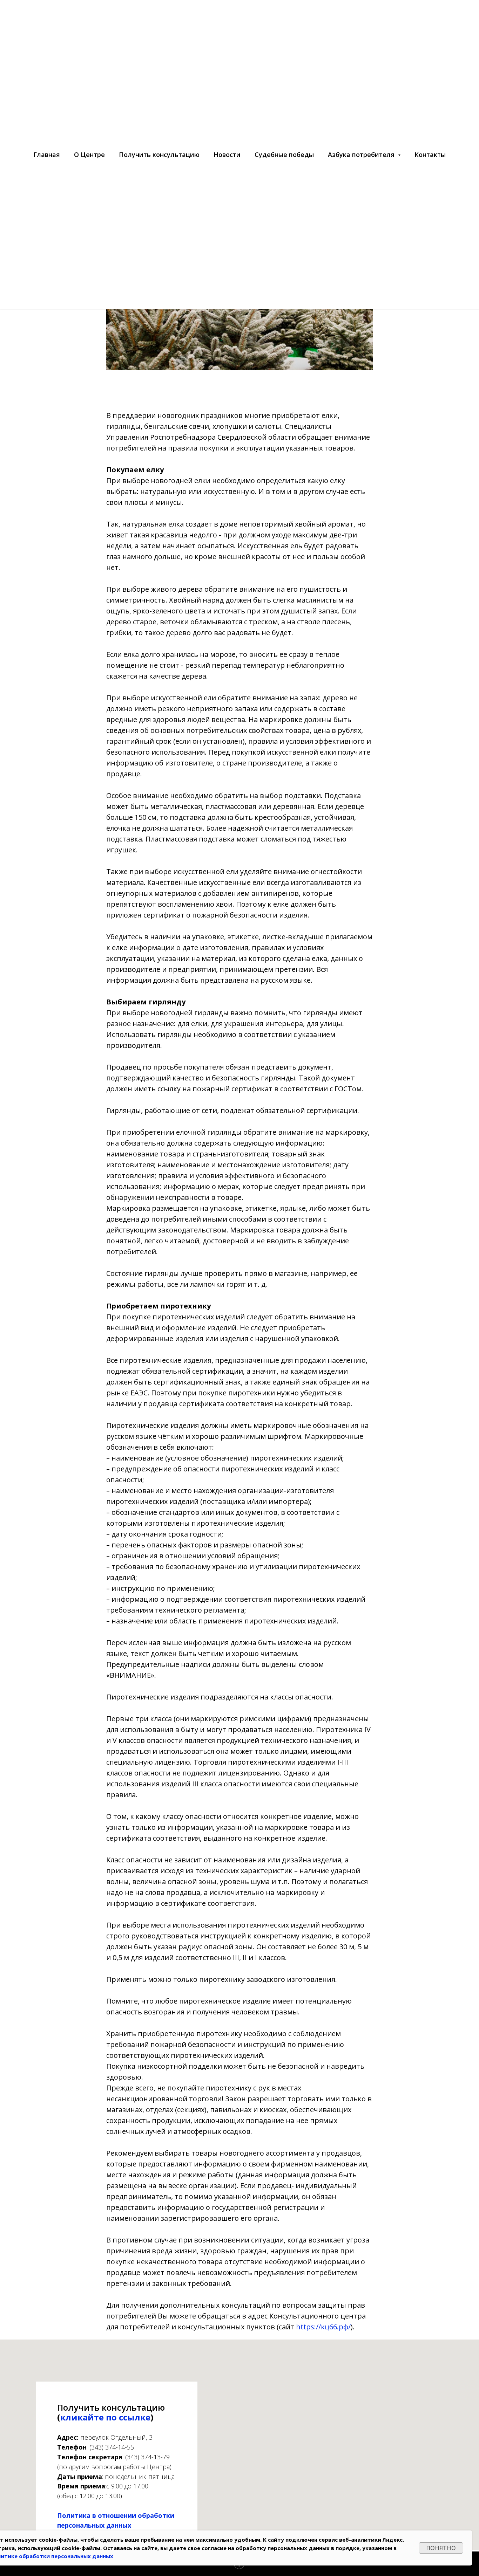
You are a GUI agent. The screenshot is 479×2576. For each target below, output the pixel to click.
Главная (47, 154)
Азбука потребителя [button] (362, 154)
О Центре (89, 154)
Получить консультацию (159, 154)
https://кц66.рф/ (323, 2327)
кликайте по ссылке (105, 2417)
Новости (227, 154)
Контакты (430, 154)
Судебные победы (284, 154)
